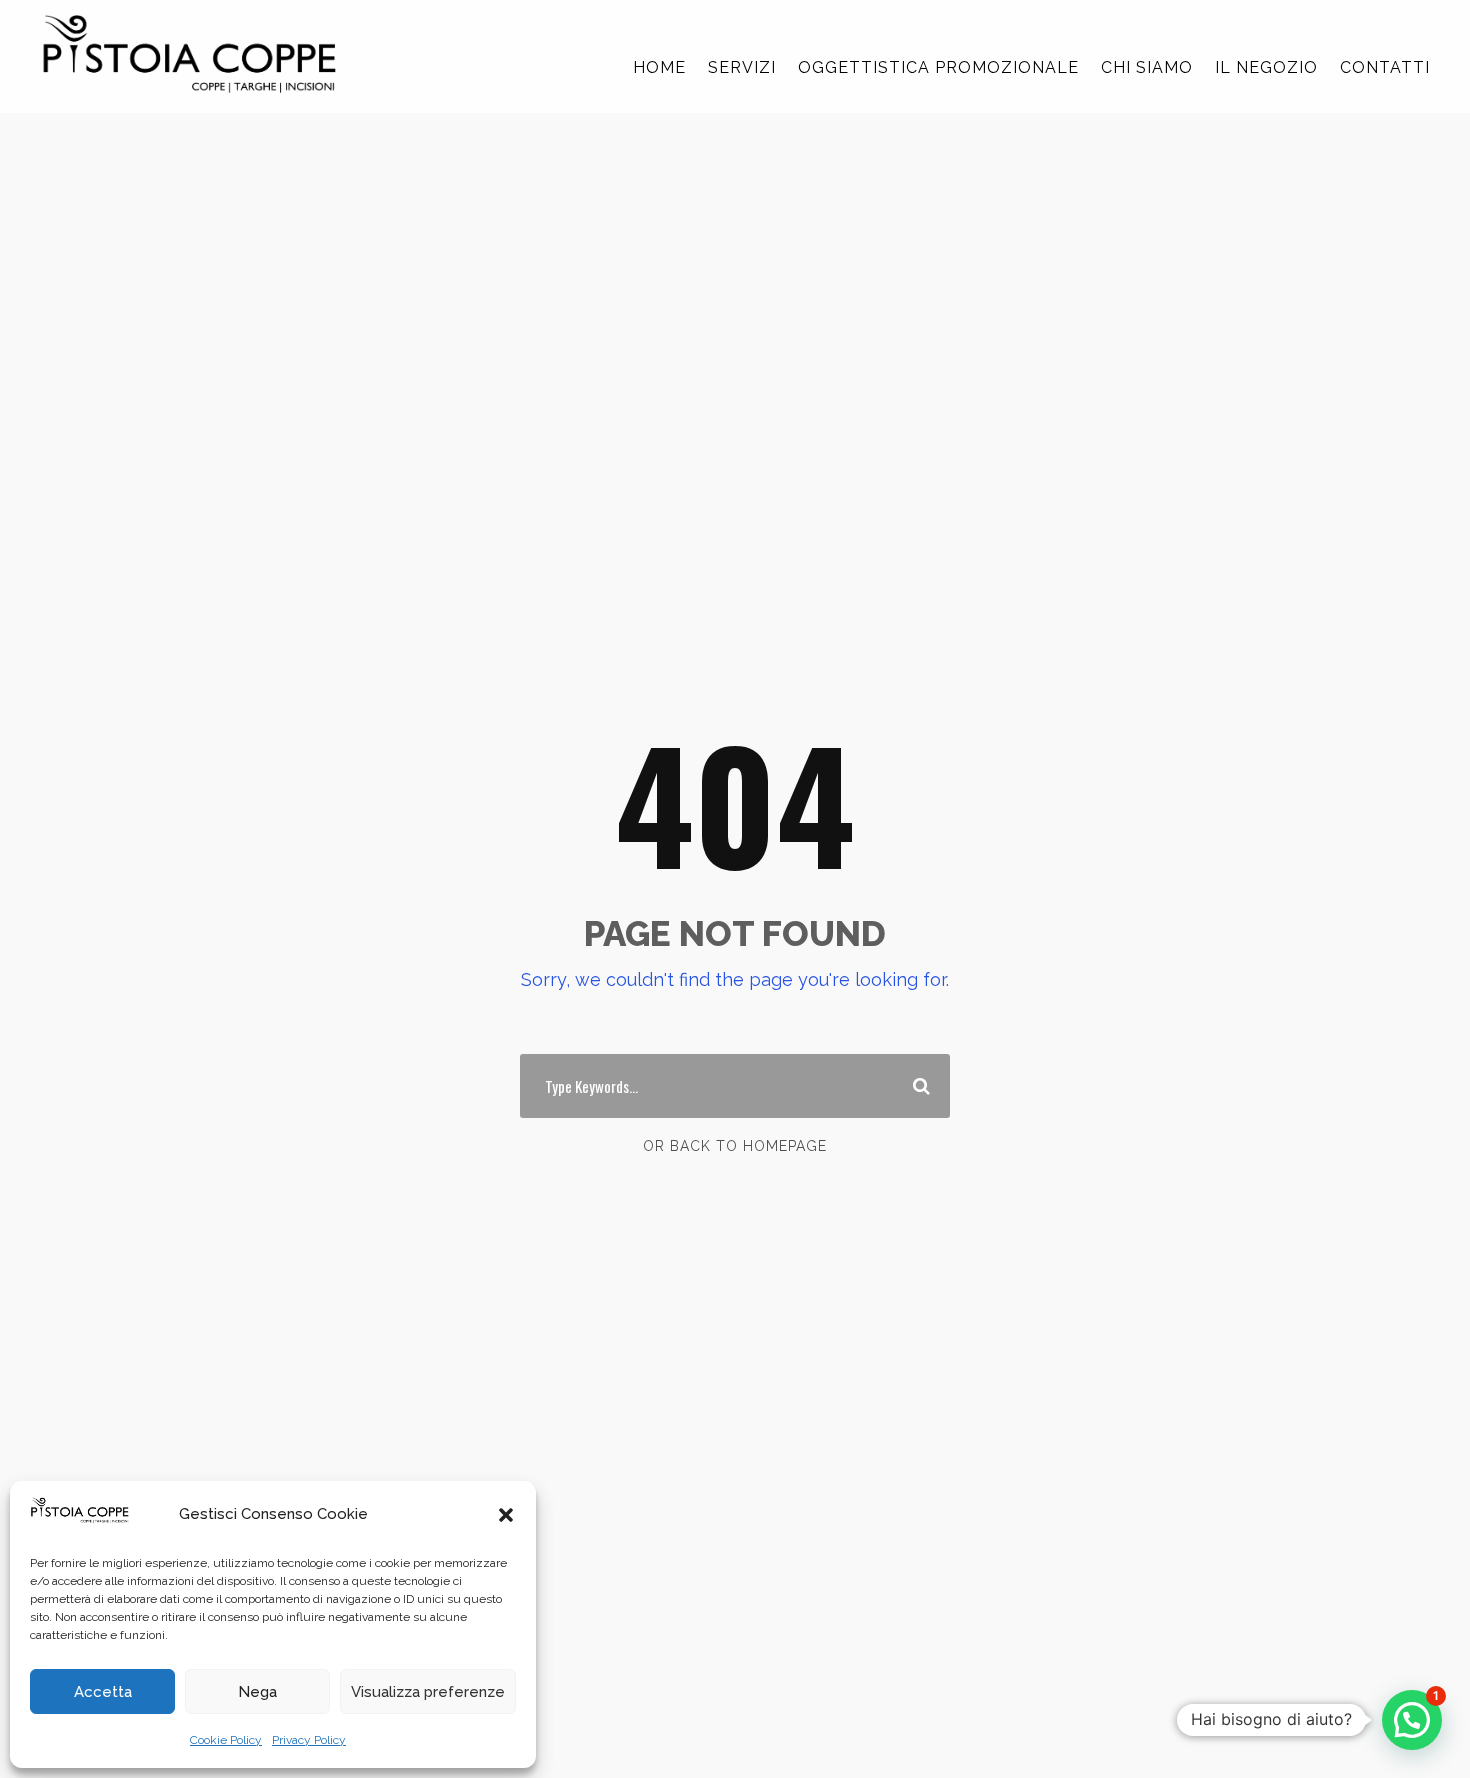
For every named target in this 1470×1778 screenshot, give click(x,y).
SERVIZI (742, 67)
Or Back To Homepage (735, 1146)
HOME (659, 67)
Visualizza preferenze (428, 1692)
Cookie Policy (226, 1740)
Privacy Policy (309, 1740)
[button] (506, 1515)
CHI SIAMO (1147, 67)
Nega (257, 1692)
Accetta (103, 1692)
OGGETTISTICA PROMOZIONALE (938, 67)
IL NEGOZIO (1266, 67)
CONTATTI (1385, 67)
